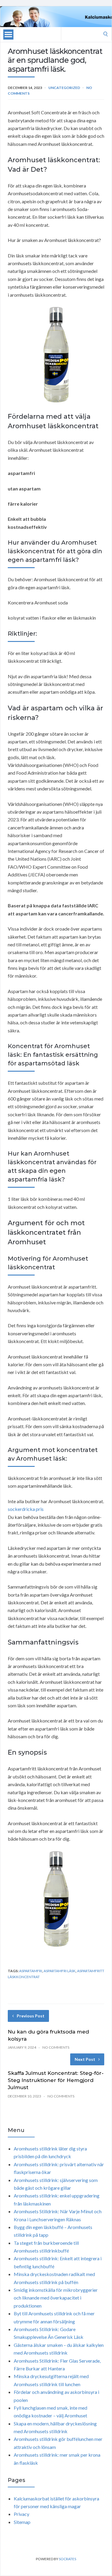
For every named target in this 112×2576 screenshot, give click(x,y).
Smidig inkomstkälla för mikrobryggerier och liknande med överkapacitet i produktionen (56, 2298)
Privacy (22, 2514)
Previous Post (31, 2016)
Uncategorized (64, 88)
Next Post (85, 2059)
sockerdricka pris (26, 1509)
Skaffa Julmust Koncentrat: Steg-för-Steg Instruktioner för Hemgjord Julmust (56, 2080)
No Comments (56, 2047)
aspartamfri (31, 1971)
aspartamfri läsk (60, 1971)
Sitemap (22, 2522)
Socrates (67, 2559)
